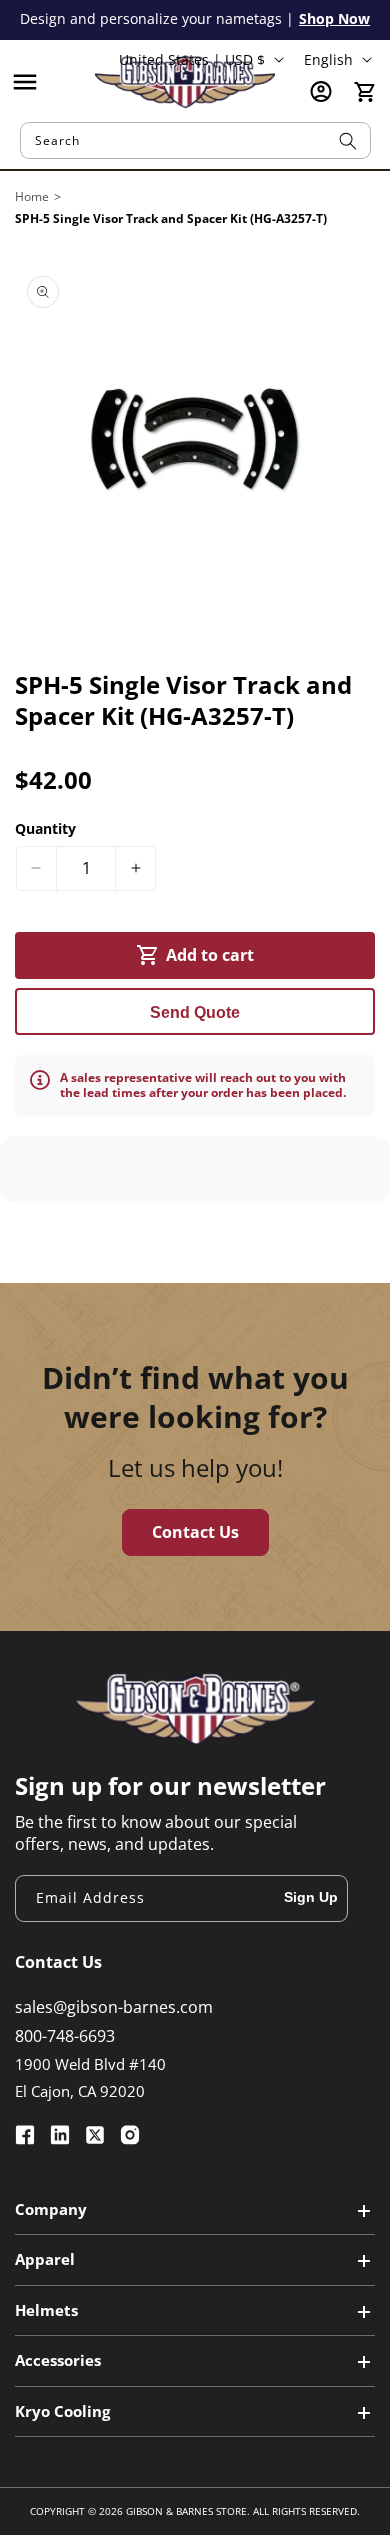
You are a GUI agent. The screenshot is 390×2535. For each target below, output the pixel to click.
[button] (25, 82)
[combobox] (195, 140)
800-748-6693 (65, 2036)
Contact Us (195, 1532)
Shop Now (334, 18)
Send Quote (195, 1012)
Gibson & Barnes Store (186, 2511)
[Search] (348, 140)
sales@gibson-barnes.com (114, 2007)
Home (32, 196)
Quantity (45, 828)
